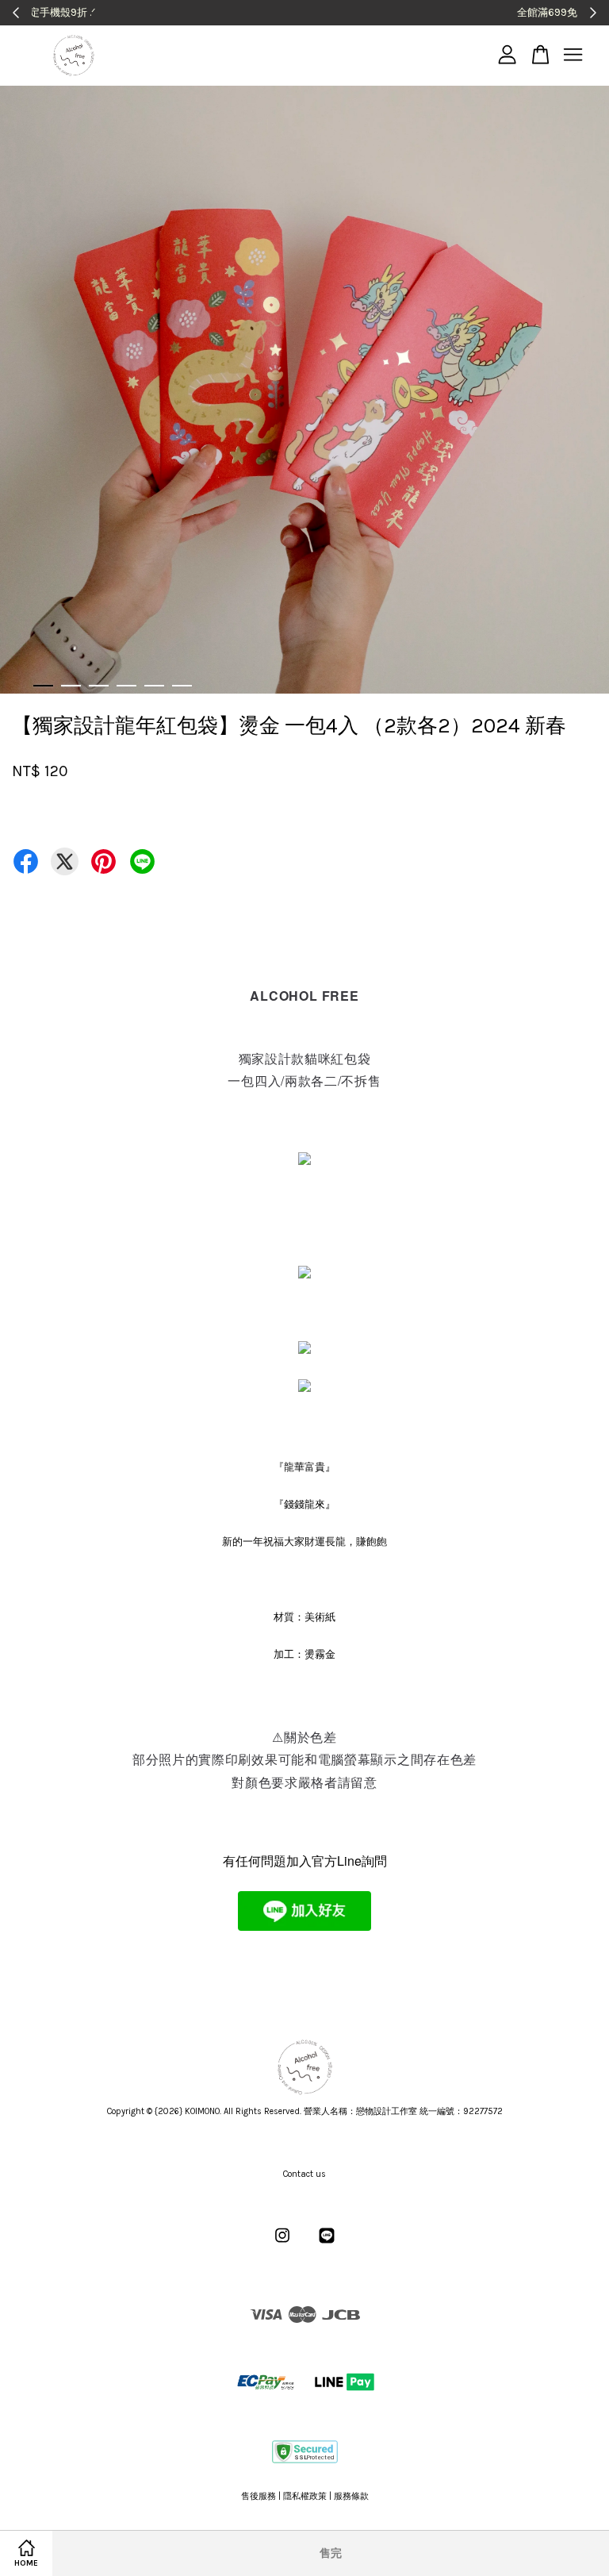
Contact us (304, 2174)
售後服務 (259, 2496)
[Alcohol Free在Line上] (327, 2244)
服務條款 (351, 2496)
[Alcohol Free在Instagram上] (282, 2244)
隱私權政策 (305, 2496)
